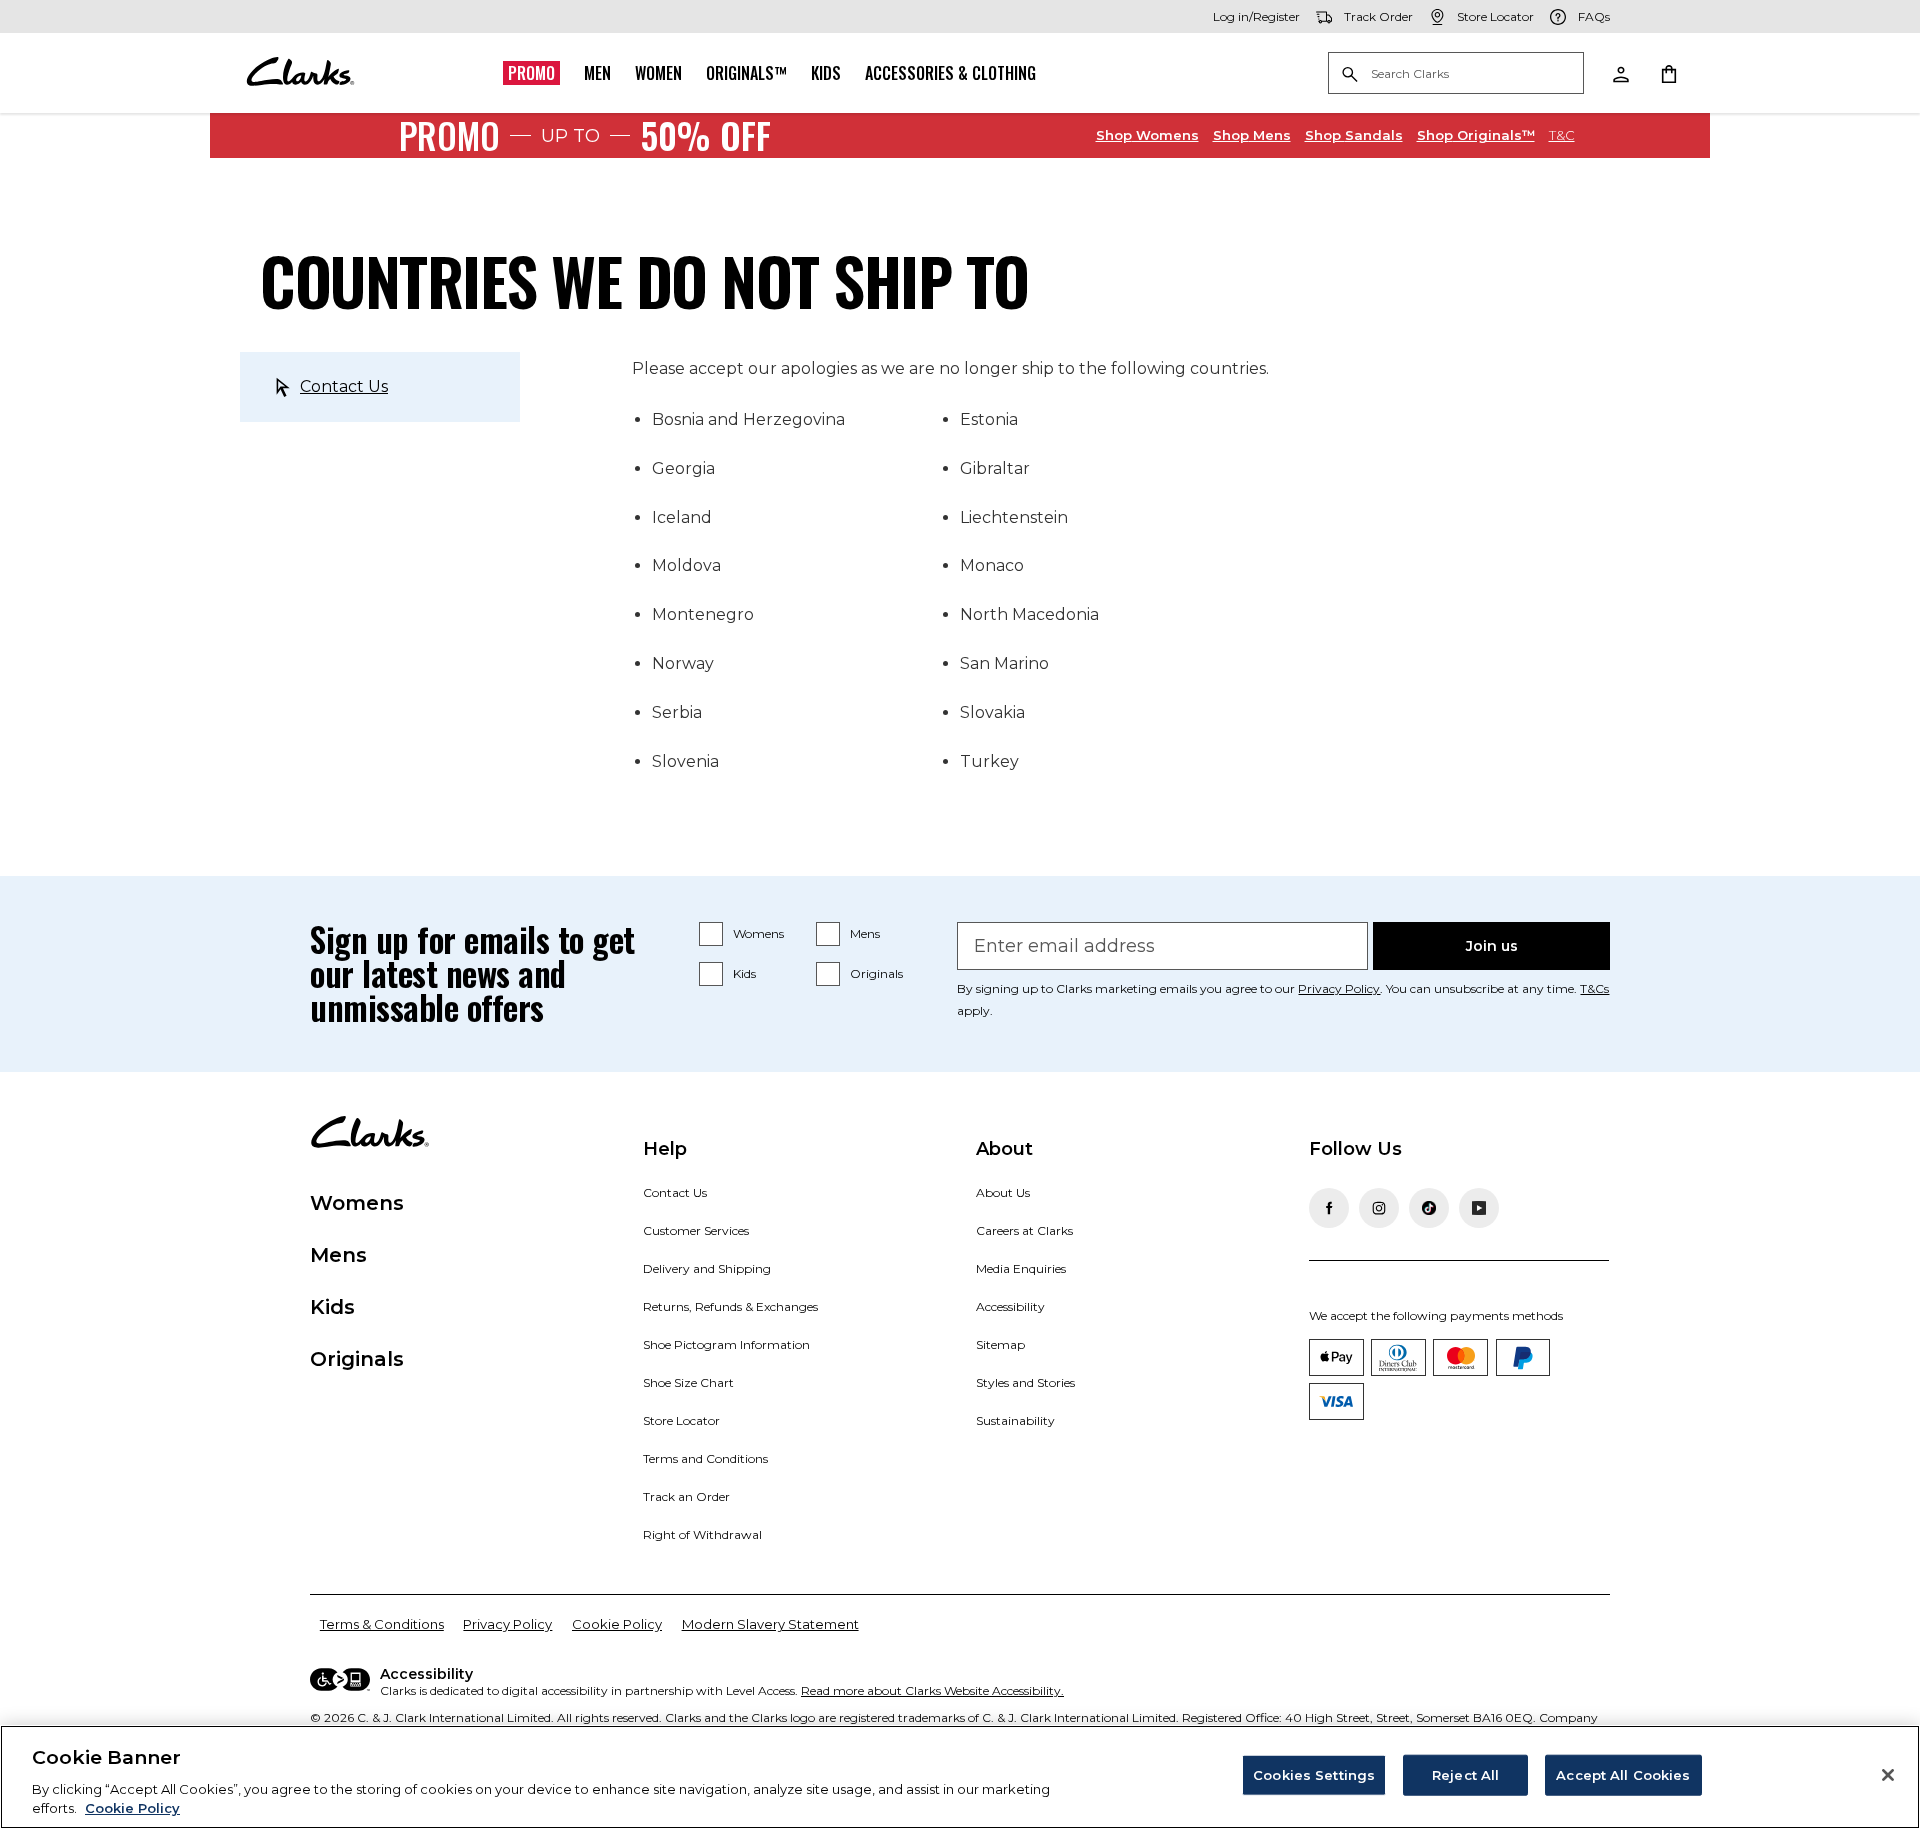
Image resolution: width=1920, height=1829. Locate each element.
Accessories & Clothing (950, 73)
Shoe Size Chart (688, 1382)
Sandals (1354, 135)
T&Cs (1594, 988)
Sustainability (1015, 1420)
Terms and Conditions (705, 1458)
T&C (1562, 135)
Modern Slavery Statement (770, 1624)
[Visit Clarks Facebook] (1329, 1208)
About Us (1003, 1192)
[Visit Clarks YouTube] (1479, 1208)
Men (597, 73)
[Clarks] (300, 73)
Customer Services (696, 1230)
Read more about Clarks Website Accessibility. (932, 1690)
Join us (1492, 946)
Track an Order (686, 1496)
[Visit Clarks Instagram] (1379, 1208)
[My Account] (1620, 73)
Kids (826, 73)
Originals (876, 973)
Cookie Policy (617, 1624)
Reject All (1465, 1775)
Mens (1252, 135)
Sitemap (1000, 1344)
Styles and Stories (1025, 1382)
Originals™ (746, 73)
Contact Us (344, 386)
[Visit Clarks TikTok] (1429, 1208)
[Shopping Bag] (1668, 73)
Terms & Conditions (382, 1624)
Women (658, 73)
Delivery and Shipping (707, 1268)
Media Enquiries (1021, 1268)
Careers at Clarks (1024, 1230)
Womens (1147, 135)
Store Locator (681, 1420)
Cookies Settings (1314, 1775)
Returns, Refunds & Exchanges (730, 1306)
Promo (531, 73)
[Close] (1888, 1775)
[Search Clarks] (1456, 74)
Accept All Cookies (1623, 1775)
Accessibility (1010, 1306)
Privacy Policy (1339, 988)
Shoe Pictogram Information (726, 1344)
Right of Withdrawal (702, 1534)
